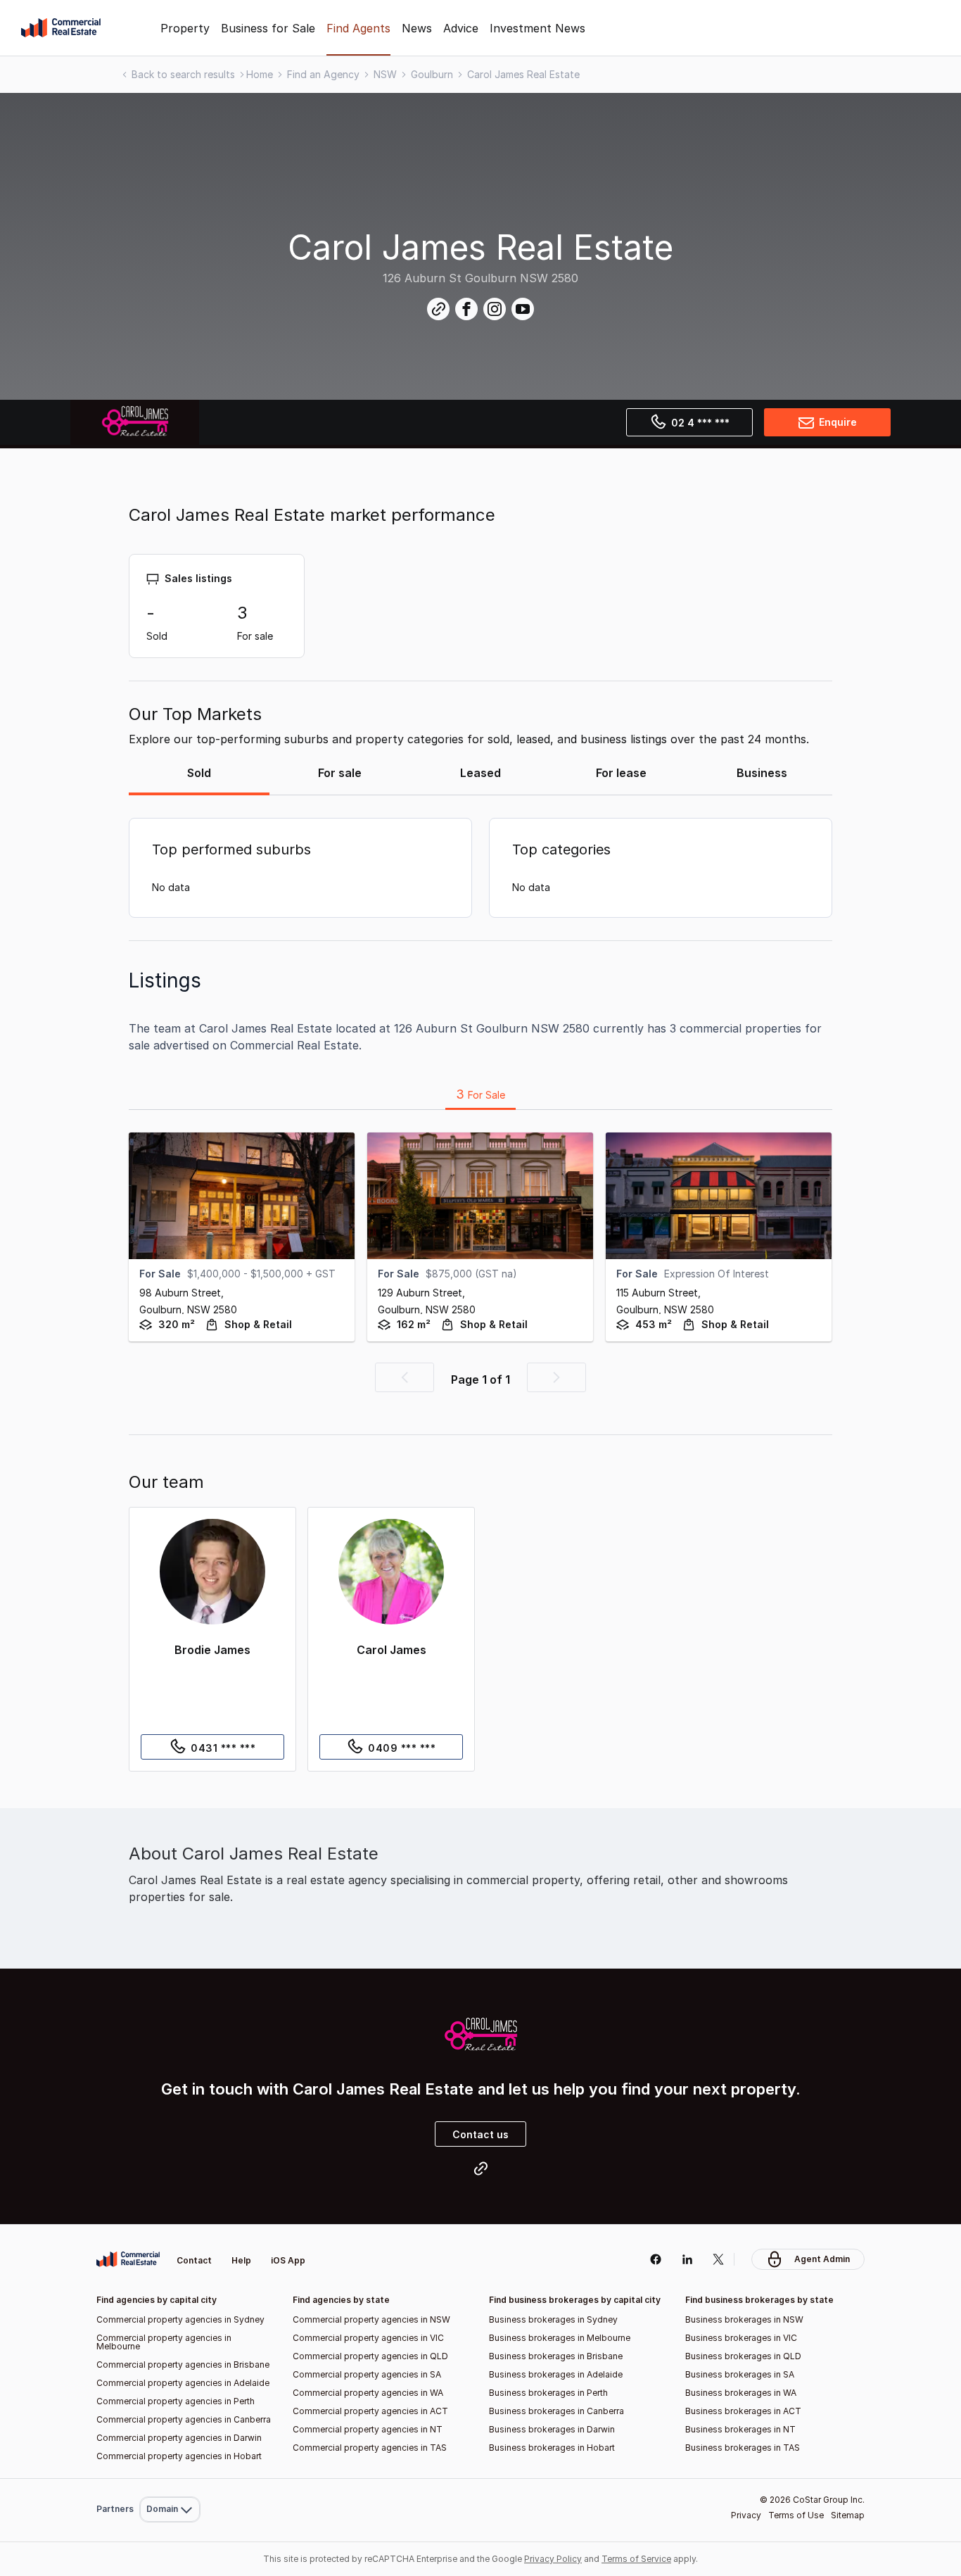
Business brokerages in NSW (744, 2319)
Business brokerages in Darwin (552, 2429)
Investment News (537, 28)
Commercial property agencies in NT (368, 2429)
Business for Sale (268, 28)
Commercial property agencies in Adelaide (183, 2383)
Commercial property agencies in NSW (371, 2319)
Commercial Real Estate (61, 28)
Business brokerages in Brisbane (556, 2356)
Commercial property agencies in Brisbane (183, 2365)
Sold (199, 773)
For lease (621, 773)
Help (241, 2260)
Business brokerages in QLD (743, 2356)
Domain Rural (168, 2479)
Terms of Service (636, 2559)
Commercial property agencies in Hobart (179, 2456)
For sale (340, 773)
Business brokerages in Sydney (553, 2319)
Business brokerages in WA (741, 2393)
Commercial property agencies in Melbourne (164, 2342)
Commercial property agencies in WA (368, 2393)
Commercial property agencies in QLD (370, 2356)
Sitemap (848, 2515)
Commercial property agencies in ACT (370, 2411)
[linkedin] (687, 2259)
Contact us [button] (480, 2134)
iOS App (288, 2260)
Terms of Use (796, 2515)
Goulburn (432, 74)
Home (260, 74)
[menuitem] (170, 2236)
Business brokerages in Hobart (552, 2448)
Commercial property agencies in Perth (176, 2401)
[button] (405, 1377)
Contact (194, 2260)
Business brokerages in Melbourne (560, 2338)
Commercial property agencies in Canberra (184, 2419)
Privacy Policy (553, 2559)
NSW (385, 74)
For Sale (480, 1094)
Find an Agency (323, 74)
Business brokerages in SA (740, 2374)
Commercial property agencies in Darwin (179, 2438)
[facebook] (655, 2259)
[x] (719, 2259)
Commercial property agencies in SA (367, 2374)
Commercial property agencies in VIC (368, 2338)
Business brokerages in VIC (741, 2338)
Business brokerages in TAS (743, 2448)
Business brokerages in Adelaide (556, 2374)
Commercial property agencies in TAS (370, 2448)
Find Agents (358, 28)
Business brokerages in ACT (743, 2411)
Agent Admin (822, 2259)
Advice (461, 28)
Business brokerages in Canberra (556, 2411)
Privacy (746, 2515)
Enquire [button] (838, 422)
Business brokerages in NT (740, 2429)
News (417, 28)
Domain (168, 2236)
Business (762, 773)
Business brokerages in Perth (548, 2393)
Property (185, 28)
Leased (480, 773)
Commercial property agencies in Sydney (180, 2319)
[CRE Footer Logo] (128, 2259)
